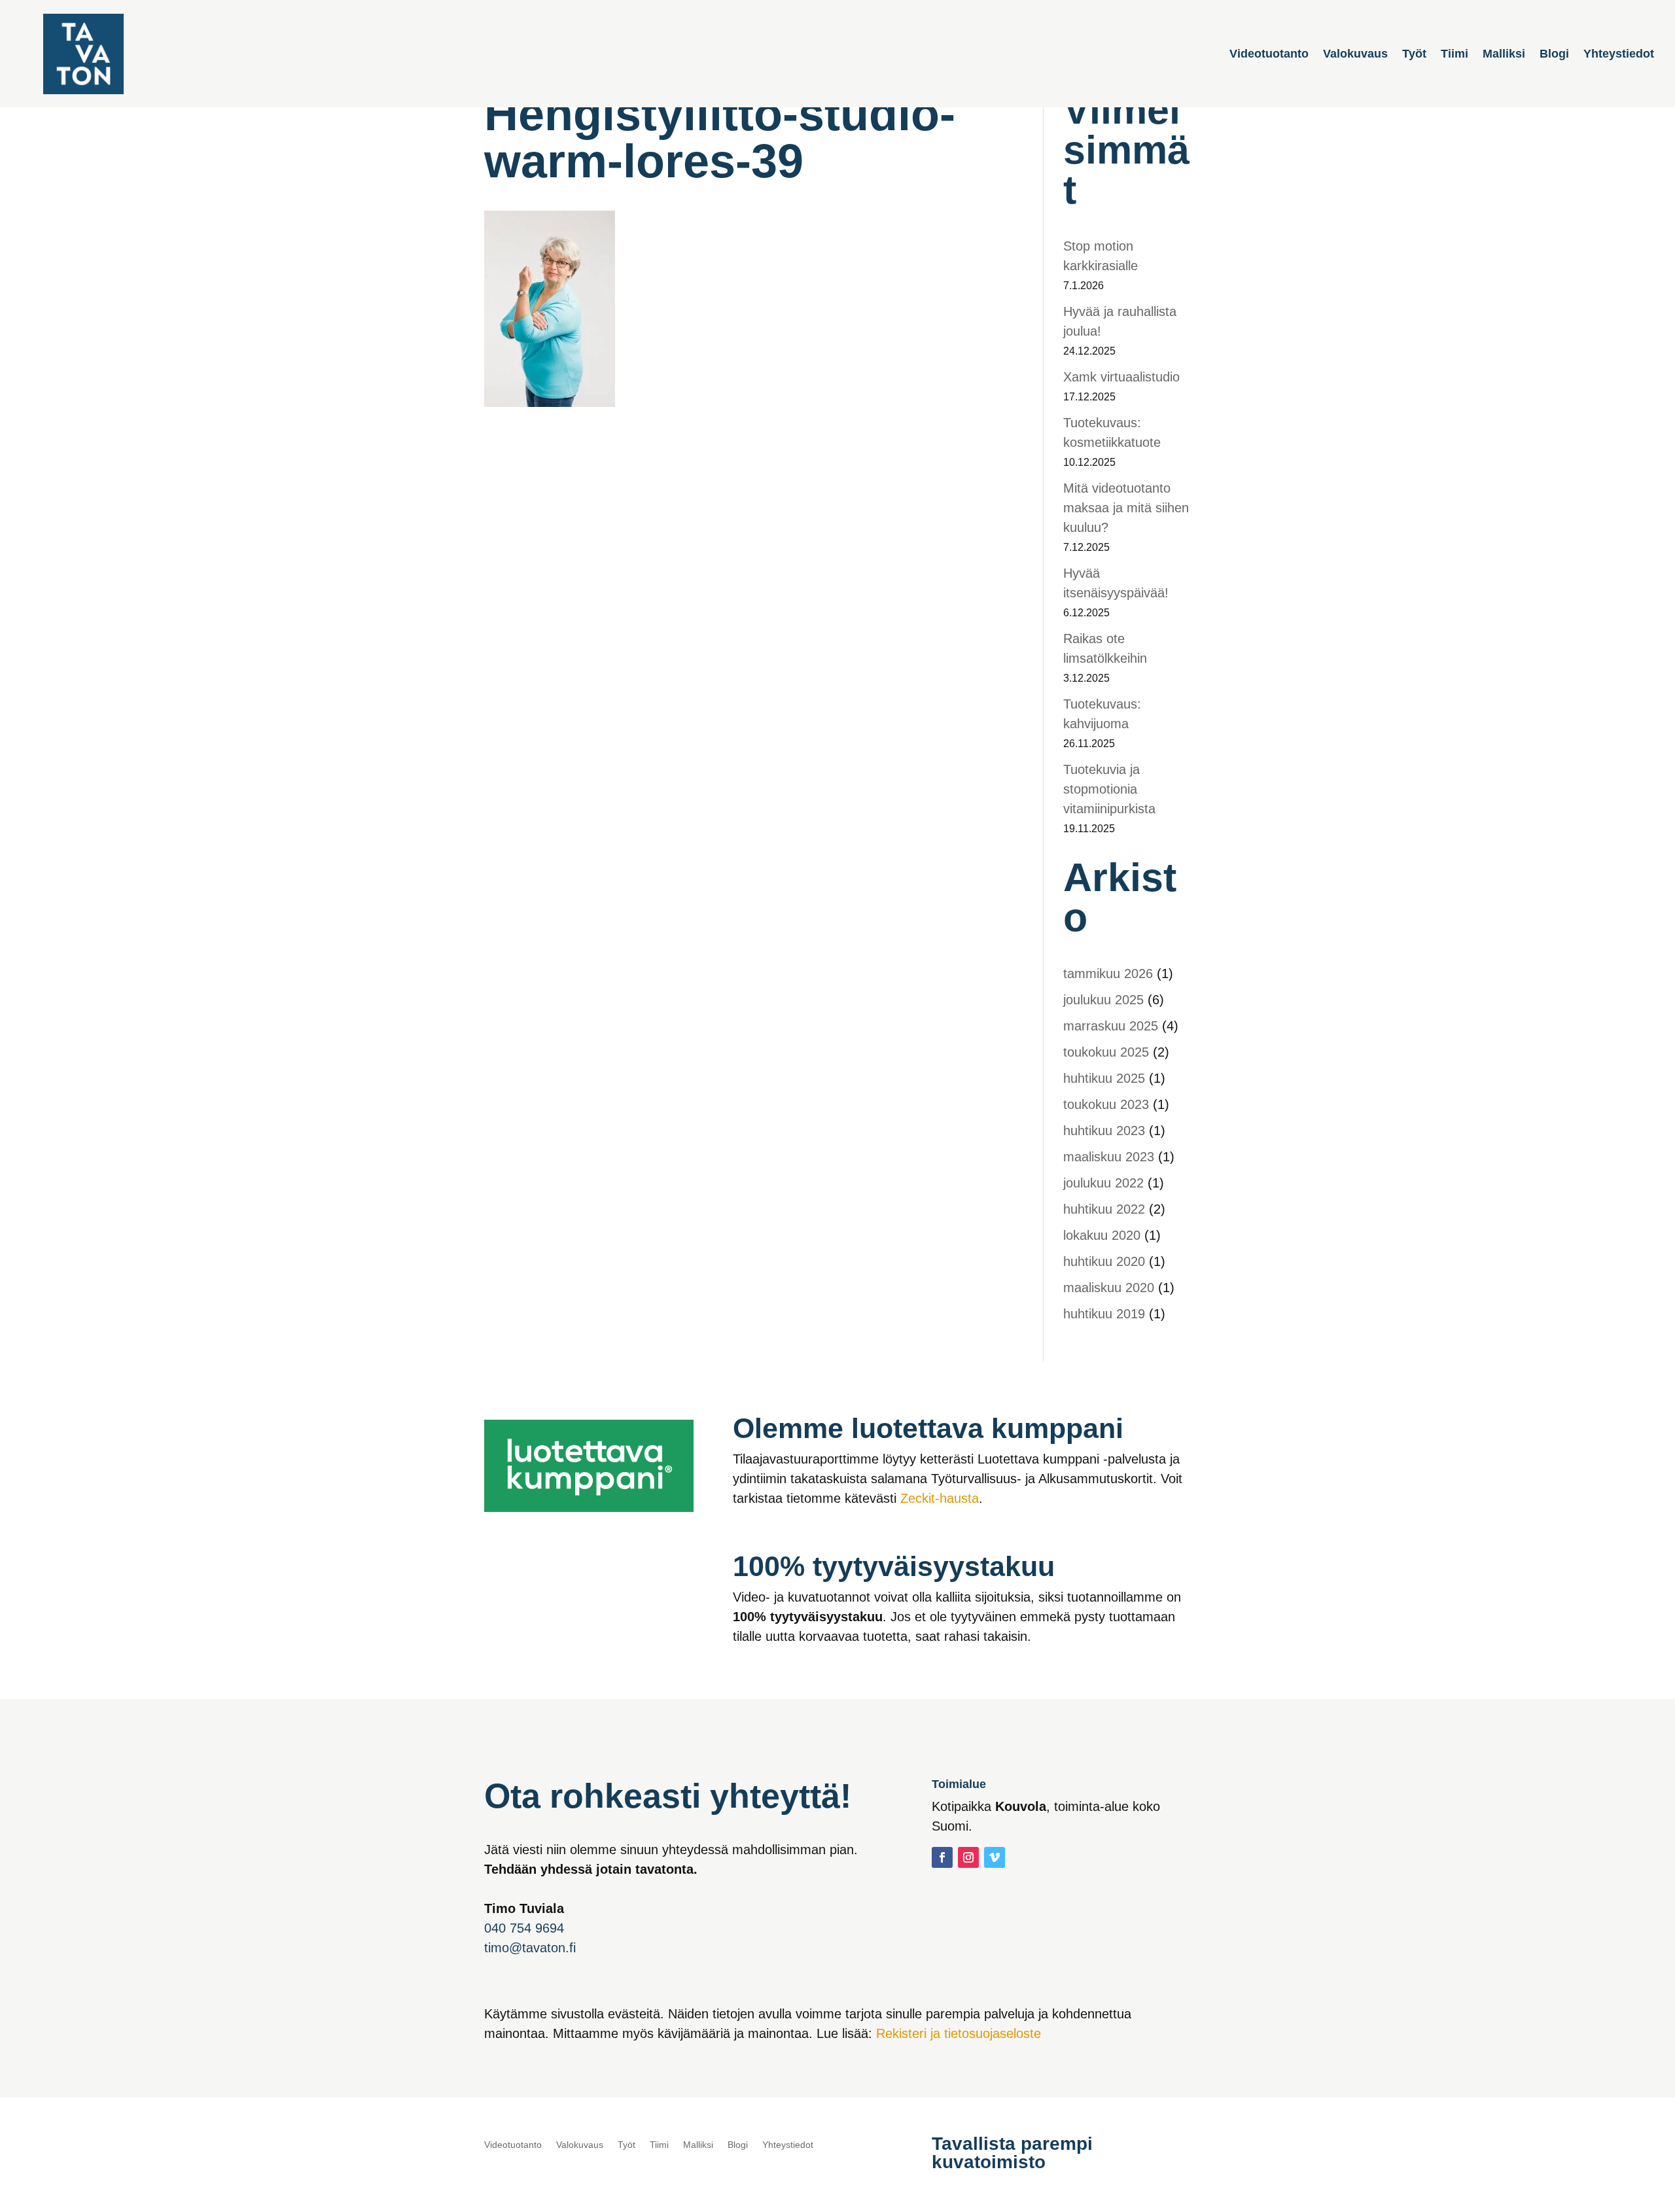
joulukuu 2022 (1103, 1183)
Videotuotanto (1269, 55)
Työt (1414, 55)
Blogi (1554, 55)
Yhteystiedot (1619, 55)
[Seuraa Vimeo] (995, 1857)
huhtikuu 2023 (1104, 1131)
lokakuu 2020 (1102, 1235)
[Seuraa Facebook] (942, 1857)
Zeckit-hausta (940, 1498)
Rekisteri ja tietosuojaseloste (959, 2033)
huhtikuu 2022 (1104, 1209)
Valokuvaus (1355, 55)
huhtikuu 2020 (1104, 1261)
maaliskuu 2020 (1109, 1288)
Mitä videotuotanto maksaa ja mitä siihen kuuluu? (1126, 508)
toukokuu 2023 (1106, 1104)
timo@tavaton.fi (530, 1948)
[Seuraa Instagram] (968, 1857)
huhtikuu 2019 (1104, 1314)
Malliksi (1504, 55)
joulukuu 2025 (1103, 1000)
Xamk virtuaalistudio (1121, 377)
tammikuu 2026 (1108, 974)
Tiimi (1455, 55)
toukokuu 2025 (1106, 1052)
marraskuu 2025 (1111, 1026)
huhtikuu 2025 (1104, 1078)
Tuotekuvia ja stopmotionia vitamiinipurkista (1109, 789)
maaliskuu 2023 (1109, 1157)
